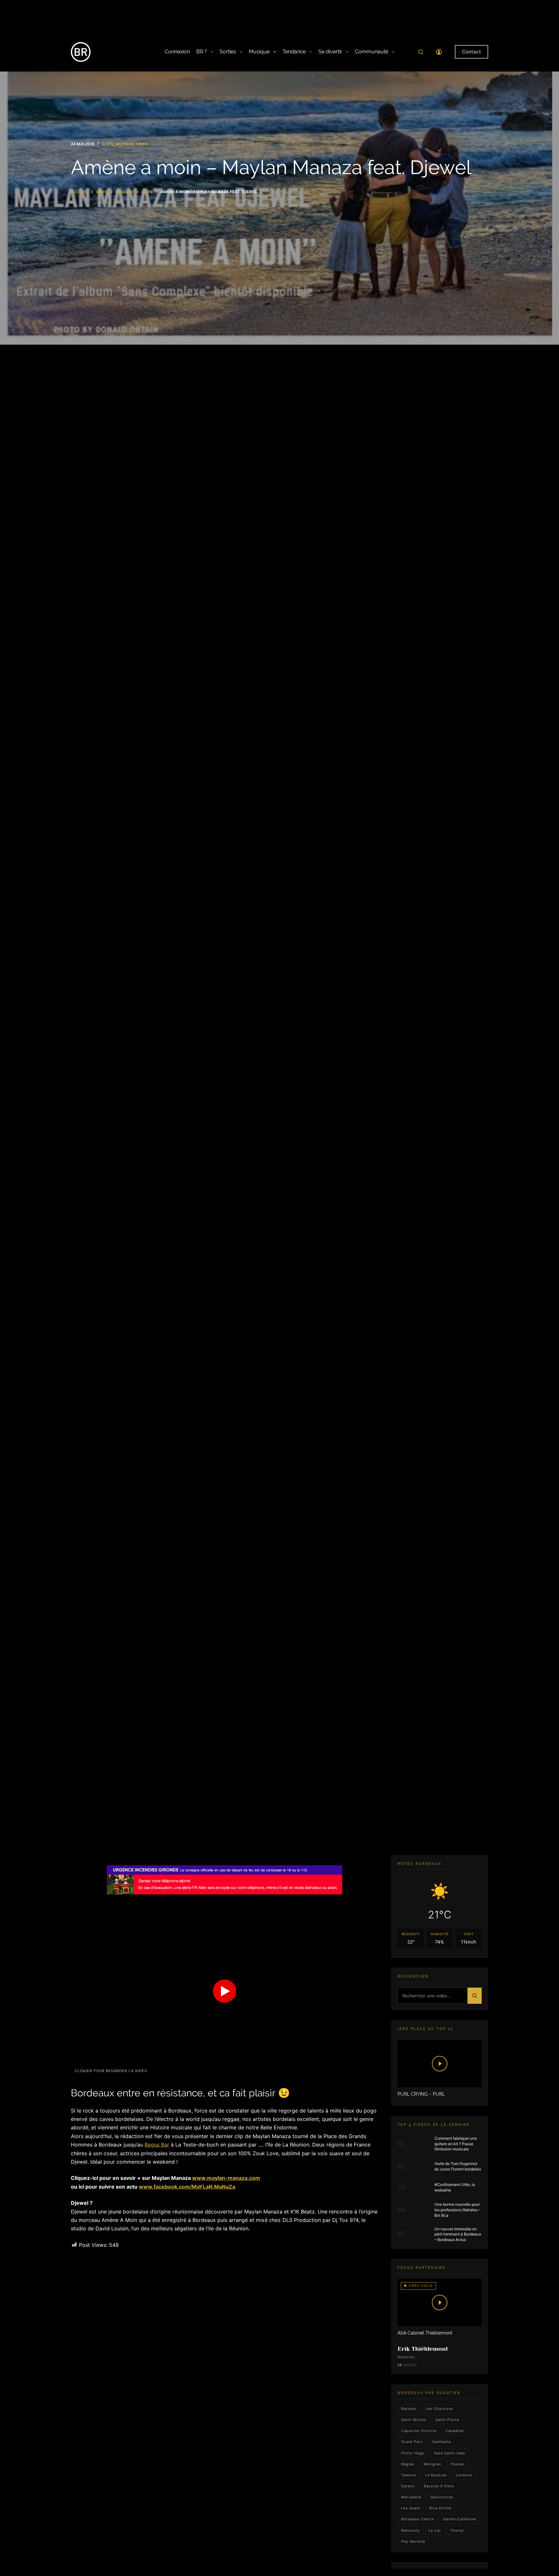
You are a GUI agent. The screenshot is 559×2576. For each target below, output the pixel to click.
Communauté (372, 52)
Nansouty (410, 2530)
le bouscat (436, 2475)
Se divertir (330, 52)
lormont (464, 2475)
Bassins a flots (439, 2486)
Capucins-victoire (419, 2431)
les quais (411, 2508)
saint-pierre (447, 2420)
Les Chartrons (439, 2409)
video (142, 144)
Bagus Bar (157, 2145)
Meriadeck (411, 2497)
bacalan (409, 2409)
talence (409, 2475)
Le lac (435, 2530)
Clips (108, 144)
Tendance (294, 52)
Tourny (457, 2530)
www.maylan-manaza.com (226, 2178)
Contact (471, 52)
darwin (408, 2486)
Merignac (433, 2464)
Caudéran (455, 2431)
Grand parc (412, 2442)
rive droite (440, 2508)
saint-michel (414, 2420)
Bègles (408, 2464)
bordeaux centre (417, 2519)
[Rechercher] (421, 52)
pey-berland (413, 2541)
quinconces (442, 2497)
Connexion (177, 52)
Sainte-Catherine (460, 2519)
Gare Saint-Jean (449, 2453)
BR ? (202, 52)
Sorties (228, 52)
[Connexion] (439, 52)
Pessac (458, 2464)
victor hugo (413, 2453)
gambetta (441, 2442)
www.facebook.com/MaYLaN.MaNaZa (187, 2187)
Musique (259, 52)
